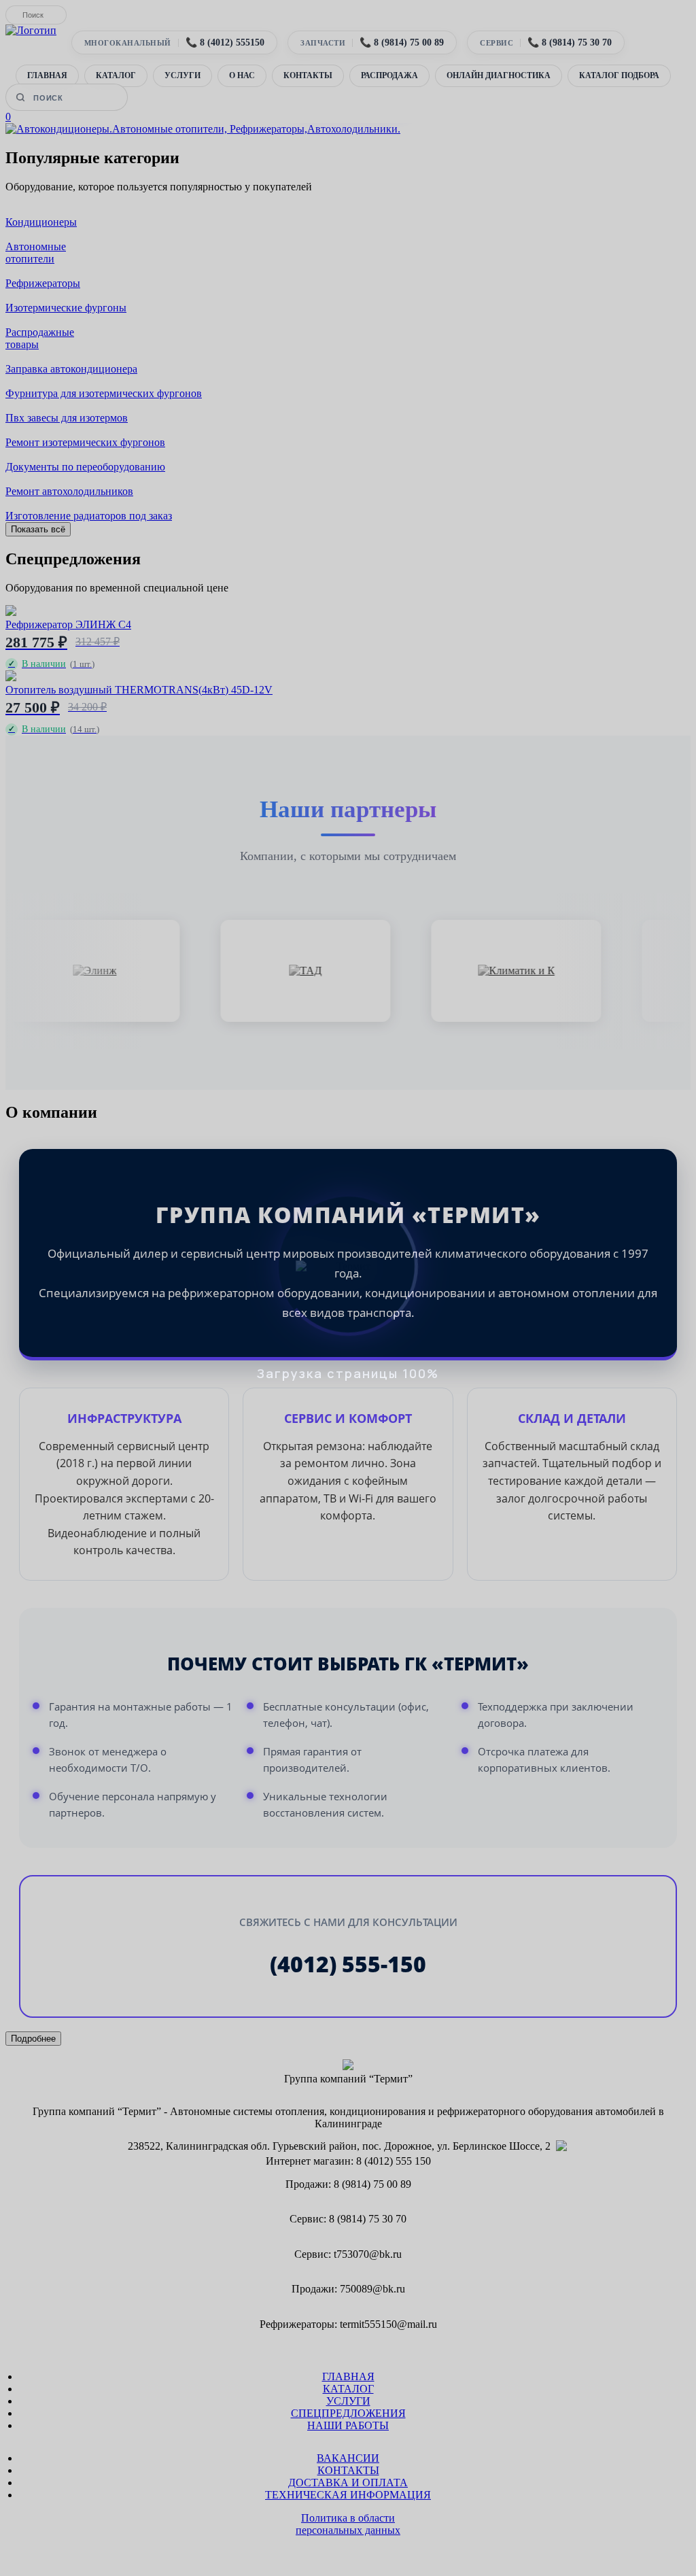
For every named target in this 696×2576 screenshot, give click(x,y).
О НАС (242, 75)
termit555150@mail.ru (388, 2324)
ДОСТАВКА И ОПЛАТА (348, 2483)
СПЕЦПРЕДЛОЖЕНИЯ (348, 2413)
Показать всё (38, 529)
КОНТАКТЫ (308, 75)
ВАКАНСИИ (348, 2458)
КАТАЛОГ (116, 75)
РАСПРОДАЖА (389, 75)
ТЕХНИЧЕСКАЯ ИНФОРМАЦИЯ (348, 2495)
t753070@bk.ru (368, 2254)
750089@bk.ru (372, 2289)
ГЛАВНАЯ (47, 75)
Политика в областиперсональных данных (348, 2524)
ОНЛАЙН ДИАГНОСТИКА (499, 75)
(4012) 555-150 (348, 1964)
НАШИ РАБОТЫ (348, 2425)
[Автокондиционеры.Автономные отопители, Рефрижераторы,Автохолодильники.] (203, 129)
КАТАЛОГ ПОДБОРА (619, 75)
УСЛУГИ (182, 75)
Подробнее (33, 2039)
